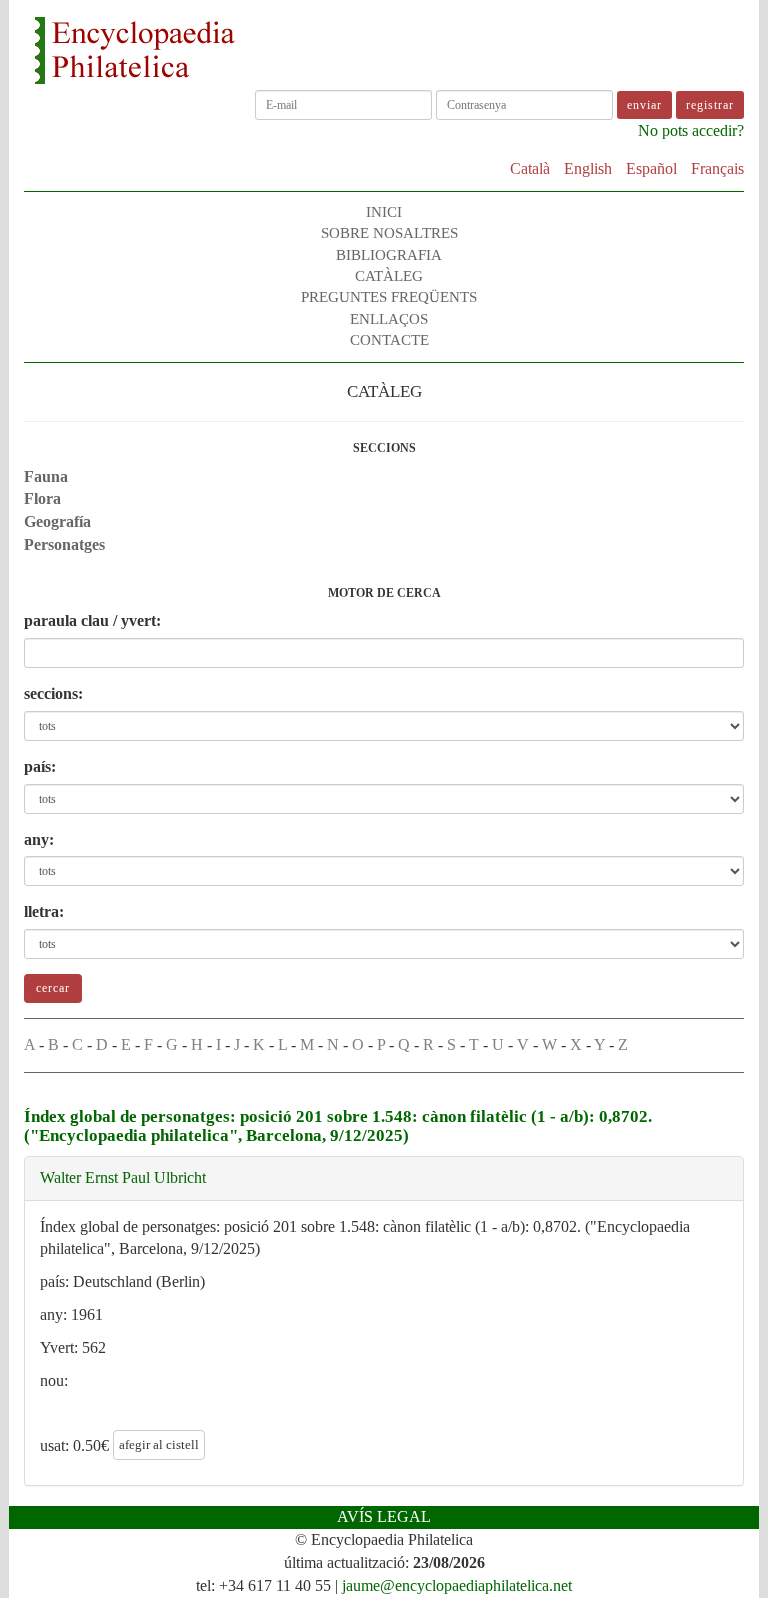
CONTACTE (389, 340)
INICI (384, 212)
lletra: (44, 911)
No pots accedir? (691, 130)
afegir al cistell (159, 1444)
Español (651, 168)
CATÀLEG (389, 276)
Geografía (57, 521)
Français (717, 168)
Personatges (64, 544)
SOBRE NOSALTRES (389, 233)
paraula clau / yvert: (92, 620)
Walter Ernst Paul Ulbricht (123, 1177)
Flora (42, 498)
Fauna (46, 476)
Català (530, 168)
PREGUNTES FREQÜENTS (389, 297)
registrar (710, 105)
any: (39, 839)
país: (40, 766)
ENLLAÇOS (389, 319)
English (588, 168)
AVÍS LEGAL (384, 1516)
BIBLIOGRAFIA (389, 255)
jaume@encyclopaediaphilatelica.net (457, 1585)
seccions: (53, 693)
